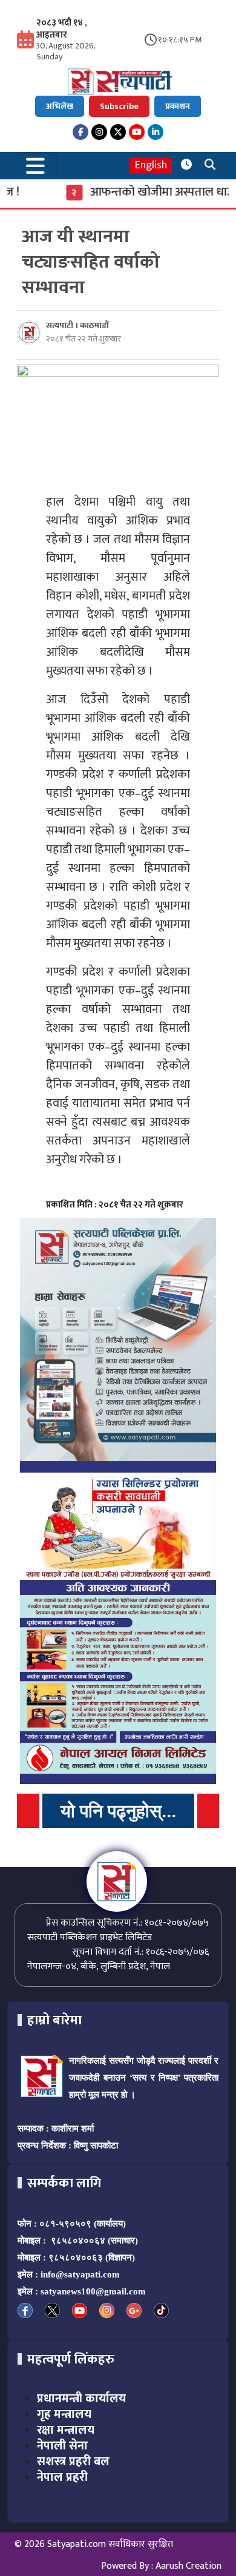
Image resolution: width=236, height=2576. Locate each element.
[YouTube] (137, 132)
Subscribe (119, 106)
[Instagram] (99, 132)
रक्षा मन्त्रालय (66, 2430)
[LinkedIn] (156, 132)
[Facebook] (80, 132)
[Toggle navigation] (36, 166)
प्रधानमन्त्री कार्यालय (81, 2399)
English (151, 166)
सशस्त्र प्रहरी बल (73, 2462)
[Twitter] (118, 132)
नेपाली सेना (62, 2446)
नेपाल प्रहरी (62, 2477)
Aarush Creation (188, 2566)
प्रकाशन (178, 106)
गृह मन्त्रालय (64, 2414)
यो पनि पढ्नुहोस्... (118, 1811)
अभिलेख (60, 106)
